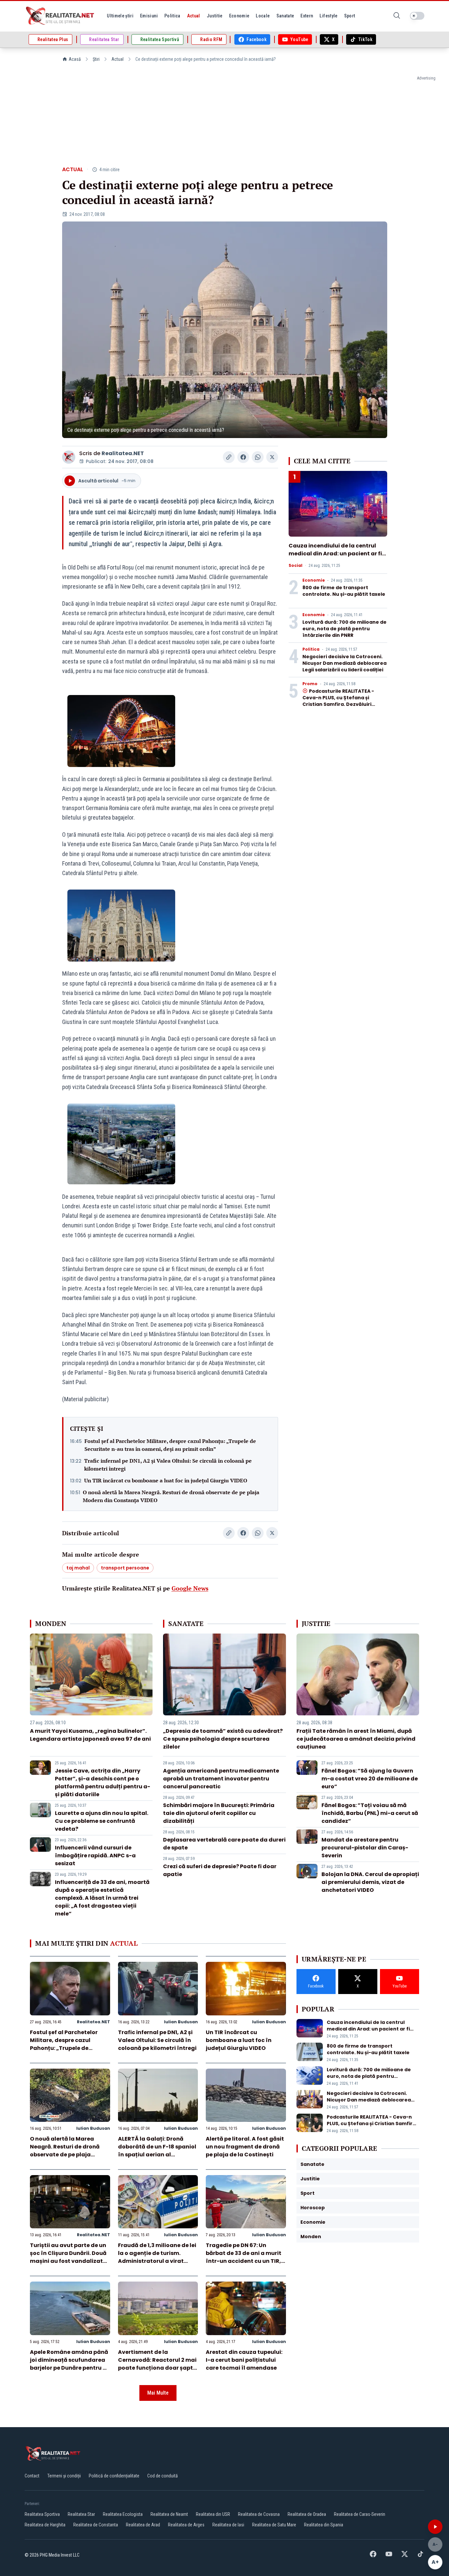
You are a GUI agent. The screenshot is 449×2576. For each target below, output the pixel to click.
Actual (118, 59)
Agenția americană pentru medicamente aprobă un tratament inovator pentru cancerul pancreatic (221, 1779)
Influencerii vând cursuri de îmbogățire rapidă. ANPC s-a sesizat (95, 1856)
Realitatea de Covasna (259, 2514)
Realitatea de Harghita (45, 2525)
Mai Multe (158, 2393)
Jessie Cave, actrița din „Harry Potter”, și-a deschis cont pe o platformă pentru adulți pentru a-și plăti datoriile (103, 1783)
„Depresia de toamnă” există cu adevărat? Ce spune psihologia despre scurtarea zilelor (223, 1739)
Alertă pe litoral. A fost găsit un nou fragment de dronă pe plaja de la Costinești (245, 2147)
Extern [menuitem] (307, 16)
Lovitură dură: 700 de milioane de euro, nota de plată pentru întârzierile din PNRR (344, 629)
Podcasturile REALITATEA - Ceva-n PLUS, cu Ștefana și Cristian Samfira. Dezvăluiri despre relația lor (338, 701)
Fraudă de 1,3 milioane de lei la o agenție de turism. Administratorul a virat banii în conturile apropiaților (157, 2261)
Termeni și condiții (64, 2476)
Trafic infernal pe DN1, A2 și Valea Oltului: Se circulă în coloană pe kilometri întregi (168, 1465)
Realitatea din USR (213, 2514)
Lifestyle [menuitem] (328, 16)
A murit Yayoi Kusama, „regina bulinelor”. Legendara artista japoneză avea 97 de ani (90, 1735)
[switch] (417, 16)
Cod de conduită (163, 2476)
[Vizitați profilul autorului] (69, 457)
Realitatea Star (81, 2514)
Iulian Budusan (181, 2022)
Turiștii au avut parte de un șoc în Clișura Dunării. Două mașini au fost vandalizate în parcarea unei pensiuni (68, 2257)
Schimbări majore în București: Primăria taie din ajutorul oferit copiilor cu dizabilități (219, 1813)
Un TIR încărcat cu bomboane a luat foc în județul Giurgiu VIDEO (166, 1480)
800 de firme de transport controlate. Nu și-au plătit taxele (344, 591)
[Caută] (397, 16)
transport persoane (125, 1568)
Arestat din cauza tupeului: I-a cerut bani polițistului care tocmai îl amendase (244, 2360)
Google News (190, 1588)
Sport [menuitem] (350, 16)
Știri (96, 59)
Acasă (75, 59)
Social (295, 566)
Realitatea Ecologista (123, 2514)
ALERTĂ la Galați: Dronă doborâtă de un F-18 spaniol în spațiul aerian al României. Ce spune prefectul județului (157, 2155)
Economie (314, 580)
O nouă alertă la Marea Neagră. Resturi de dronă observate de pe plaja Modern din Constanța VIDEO (171, 1496)
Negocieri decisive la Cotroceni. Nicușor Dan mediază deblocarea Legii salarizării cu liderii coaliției (344, 663)
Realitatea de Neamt (169, 2514)
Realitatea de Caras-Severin (360, 2514)
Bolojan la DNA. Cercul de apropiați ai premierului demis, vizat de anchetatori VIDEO (370, 1882)
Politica (311, 649)
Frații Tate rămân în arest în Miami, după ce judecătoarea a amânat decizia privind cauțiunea (356, 1739)
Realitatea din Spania (324, 2525)
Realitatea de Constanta (96, 2525)
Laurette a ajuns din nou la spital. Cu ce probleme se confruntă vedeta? (102, 1821)
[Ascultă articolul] (435, 2527)
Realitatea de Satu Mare (274, 2525)
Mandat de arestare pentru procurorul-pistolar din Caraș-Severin (365, 1848)
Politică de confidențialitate (114, 2476)
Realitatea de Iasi (228, 2525)
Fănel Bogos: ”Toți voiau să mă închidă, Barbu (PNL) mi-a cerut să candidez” (370, 1813)
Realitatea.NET (123, 453)
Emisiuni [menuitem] (149, 16)
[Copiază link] (229, 457)
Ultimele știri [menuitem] (120, 16)
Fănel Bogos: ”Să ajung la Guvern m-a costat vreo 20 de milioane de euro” (370, 1779)
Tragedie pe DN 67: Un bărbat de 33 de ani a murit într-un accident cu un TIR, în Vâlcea (244, 2257)
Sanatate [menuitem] (285, 16)
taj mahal (78, 1568)
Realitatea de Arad (143, 2525)
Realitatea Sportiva (42, 2514)
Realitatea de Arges (186, 2525)
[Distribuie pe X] (272, 457)
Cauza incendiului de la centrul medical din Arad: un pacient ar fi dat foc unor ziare (335, 554)
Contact (32, 2476)
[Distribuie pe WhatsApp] (258, 457)
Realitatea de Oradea (307, 2514)
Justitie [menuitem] (215, 16)
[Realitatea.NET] (60, 16)
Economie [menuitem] (239, 16)
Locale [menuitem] (263, 16)
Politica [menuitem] (172, 16)
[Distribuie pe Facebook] (243, 457)
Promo (310, 684)
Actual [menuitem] (194, 16)
